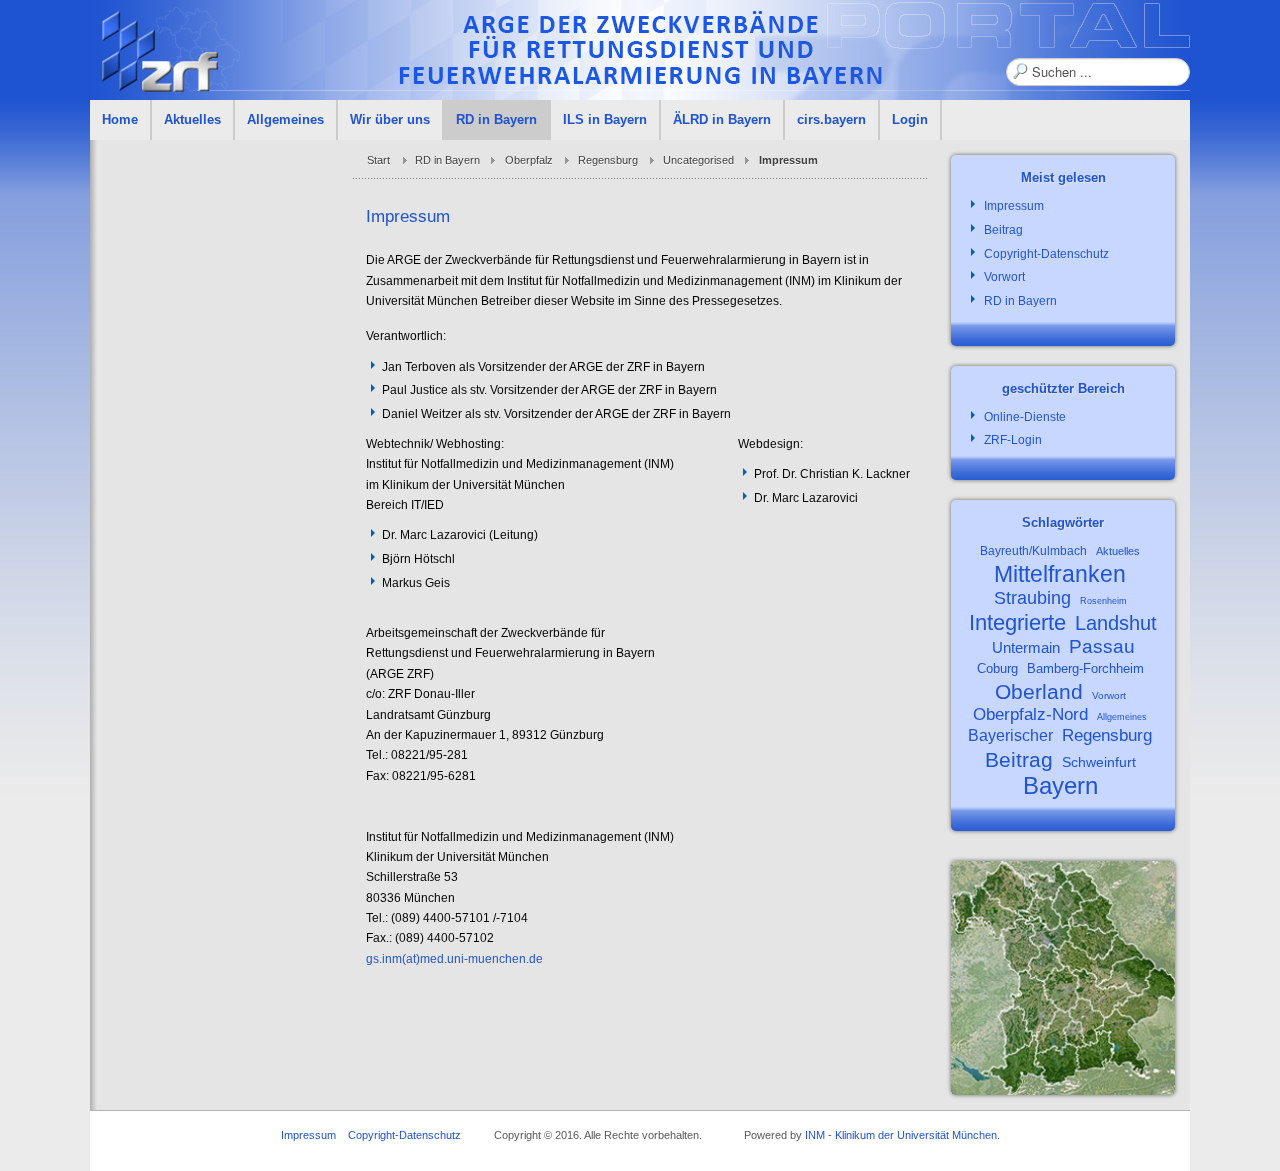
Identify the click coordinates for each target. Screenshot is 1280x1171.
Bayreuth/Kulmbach (1033, 551)
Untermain (1026, 647)
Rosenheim (1103, 601)
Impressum (308, 1135)
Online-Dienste (1025, 417)
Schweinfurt (1099, 762)
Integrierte (1017, 622)
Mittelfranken (1060, 574)
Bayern (1060, 785)
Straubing (1032, 598)
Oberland (1039, 691)
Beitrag (1019, 759)
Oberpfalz (529, 160)
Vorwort (1109, 695)
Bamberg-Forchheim (1085, 668)
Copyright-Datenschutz (404, 1135)
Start (378, 160)
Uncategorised (698, 160)
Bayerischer (1010, 735)
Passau (1102, 646)
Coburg (997, 668)
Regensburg (608, 160)
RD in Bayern (447, 160)
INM (815, 1135)
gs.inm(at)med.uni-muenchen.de (454, 959)
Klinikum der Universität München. (917, 1135)
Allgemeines (1122, 717)
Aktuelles (1118, 551)
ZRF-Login (1013, 440)
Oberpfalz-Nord (1030, 714)
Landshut (1116, 623)
